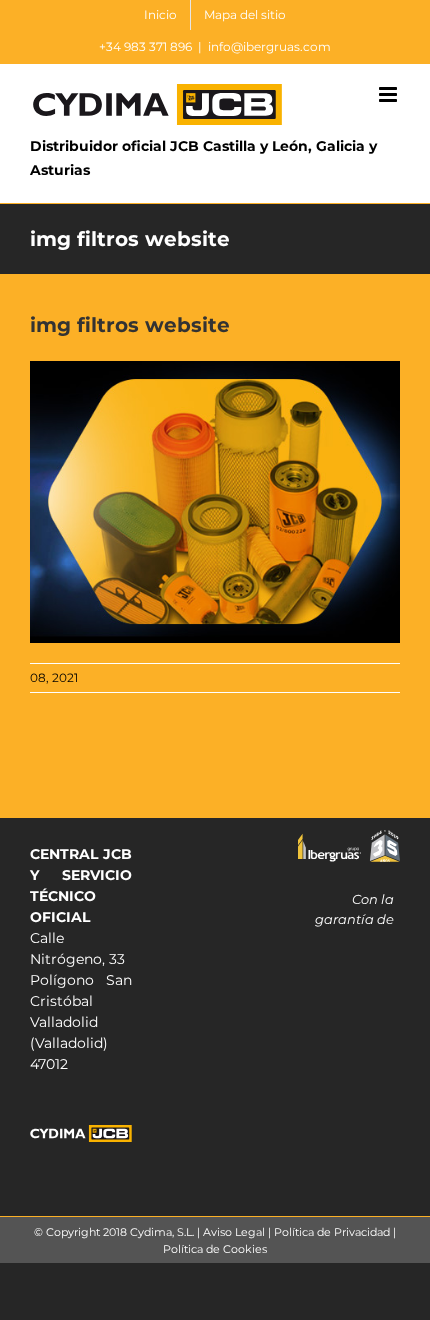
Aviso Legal (234, 1232)
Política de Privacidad (332, 1232)
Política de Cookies (215, 1249)
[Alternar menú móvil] (389, 94)
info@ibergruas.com (269, 46)
